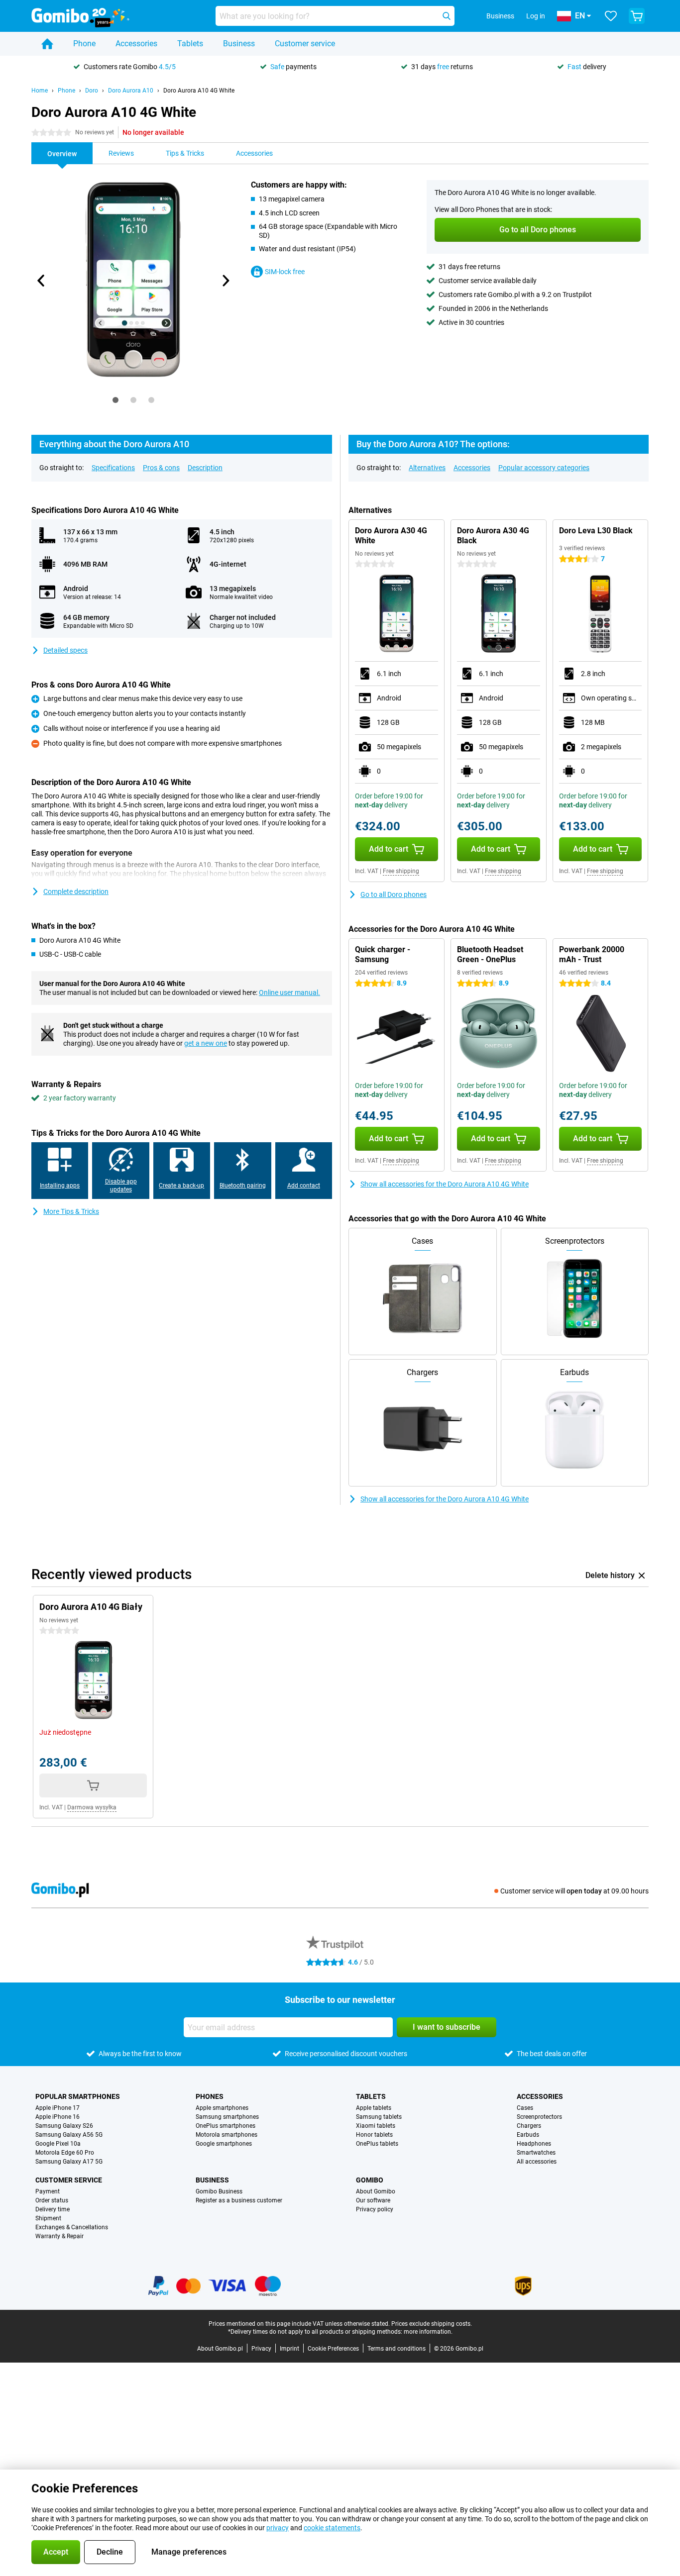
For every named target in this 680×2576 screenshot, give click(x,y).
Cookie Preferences (333, 2349)
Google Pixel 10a (58, 2144)
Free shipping (401, 871)
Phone (84, 44)
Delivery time (53, 2209)
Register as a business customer (239, 2200)
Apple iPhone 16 (57, 2117)
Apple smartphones (222, 2108)
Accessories (136, 44)
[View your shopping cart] (637, 16)
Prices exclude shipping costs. (432, 2324)
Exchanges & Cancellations (72, 2227)
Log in (536, 16)
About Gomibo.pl (220, 2349)
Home (40, 91)
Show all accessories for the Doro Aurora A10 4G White (445, 1184)
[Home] (47, 44)
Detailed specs (65, 650)
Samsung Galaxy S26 (64, 2126)
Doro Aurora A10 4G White (199, 91)
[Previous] (41, 281)
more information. (428, 2332)
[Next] (225, 281)
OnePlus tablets (377, 2144)
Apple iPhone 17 (57, 2108)
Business (239, 44)
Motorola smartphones (227, 2135)
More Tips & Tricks (71, 1211)
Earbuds (528, 2135)
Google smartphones (224, 2144)
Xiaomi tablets (376, 2126)
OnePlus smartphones (226, 2126)
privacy (278, 2528)
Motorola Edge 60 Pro (65, 2153)
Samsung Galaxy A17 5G (69, 2162)
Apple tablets (374, 2108)
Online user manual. (289, 992)
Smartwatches (536, 2153)
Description (205, 468)
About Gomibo (376, 2191)
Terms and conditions (397, 2349)
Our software (373, 2200)
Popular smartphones (78, 2096)
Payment (48, 2191)
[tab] (115, 400)
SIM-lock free (285, 272)
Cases (525, 2108)
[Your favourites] (611, 16)
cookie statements (332, 2528)
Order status (52, 2200)
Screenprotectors (539, 2117)
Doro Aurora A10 (131, 91)
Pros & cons (161, 468)
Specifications (113, 468)
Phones (210, 2096)
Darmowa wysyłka (92, 1807)
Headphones (534, 2144)
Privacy (261, 2349)
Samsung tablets (379, 2117)
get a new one (206, 1043)
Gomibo (370, 2180)
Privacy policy (375, 2209)
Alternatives (427, 468)
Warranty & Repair (59, 2236)
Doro (92, 91)
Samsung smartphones (227, 2117)
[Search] (447, 16)
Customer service (305, 44)
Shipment (48, 2218)
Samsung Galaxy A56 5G (69, 2135)
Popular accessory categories (544, 468)
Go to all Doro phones (394, 894)
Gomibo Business (219, 2191)
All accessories (537, 2162)
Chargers (529, 2126)
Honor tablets (374, 2135)
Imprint (289, 2349)
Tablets (190, 44)
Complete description (76, 892)
